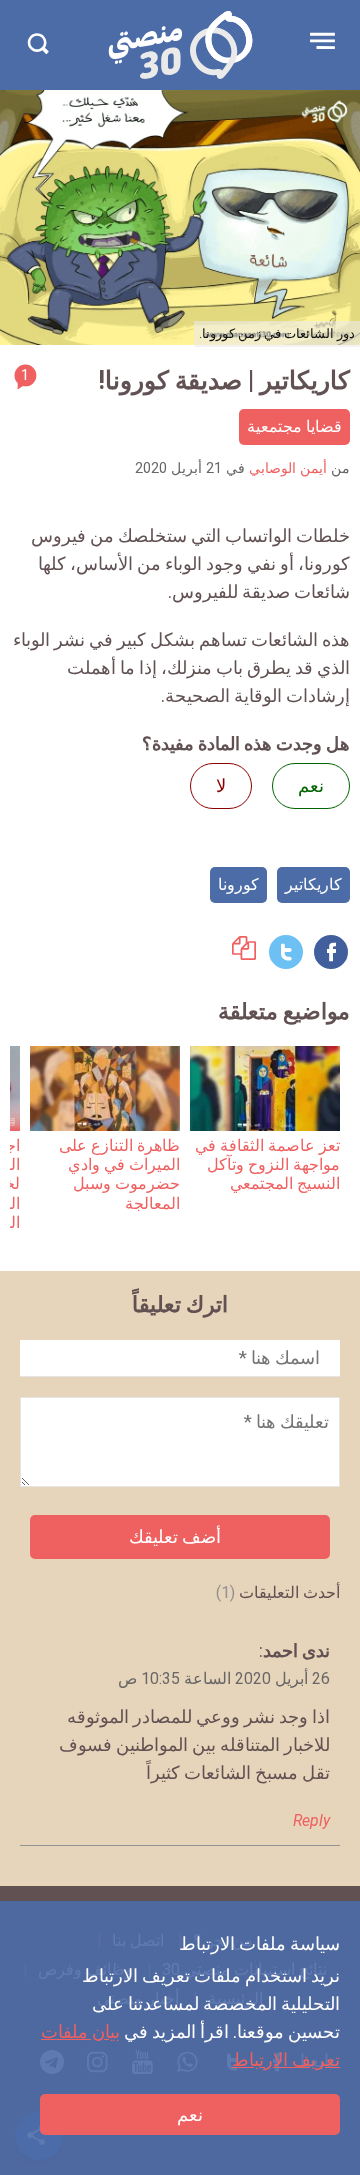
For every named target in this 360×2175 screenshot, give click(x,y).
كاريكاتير (313, 884)
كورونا (238, 884)
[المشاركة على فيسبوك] (331, 952)
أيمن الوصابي (288, 468)
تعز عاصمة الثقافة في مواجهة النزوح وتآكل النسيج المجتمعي (267, 1165)
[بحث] (37, 43)
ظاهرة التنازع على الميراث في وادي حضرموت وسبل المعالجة (119, 1174)
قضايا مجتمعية (294, 426)
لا (221, 785)
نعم (190, 2114)
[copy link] (244, 953)
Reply (311, 1820)
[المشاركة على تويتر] (286, 952)
